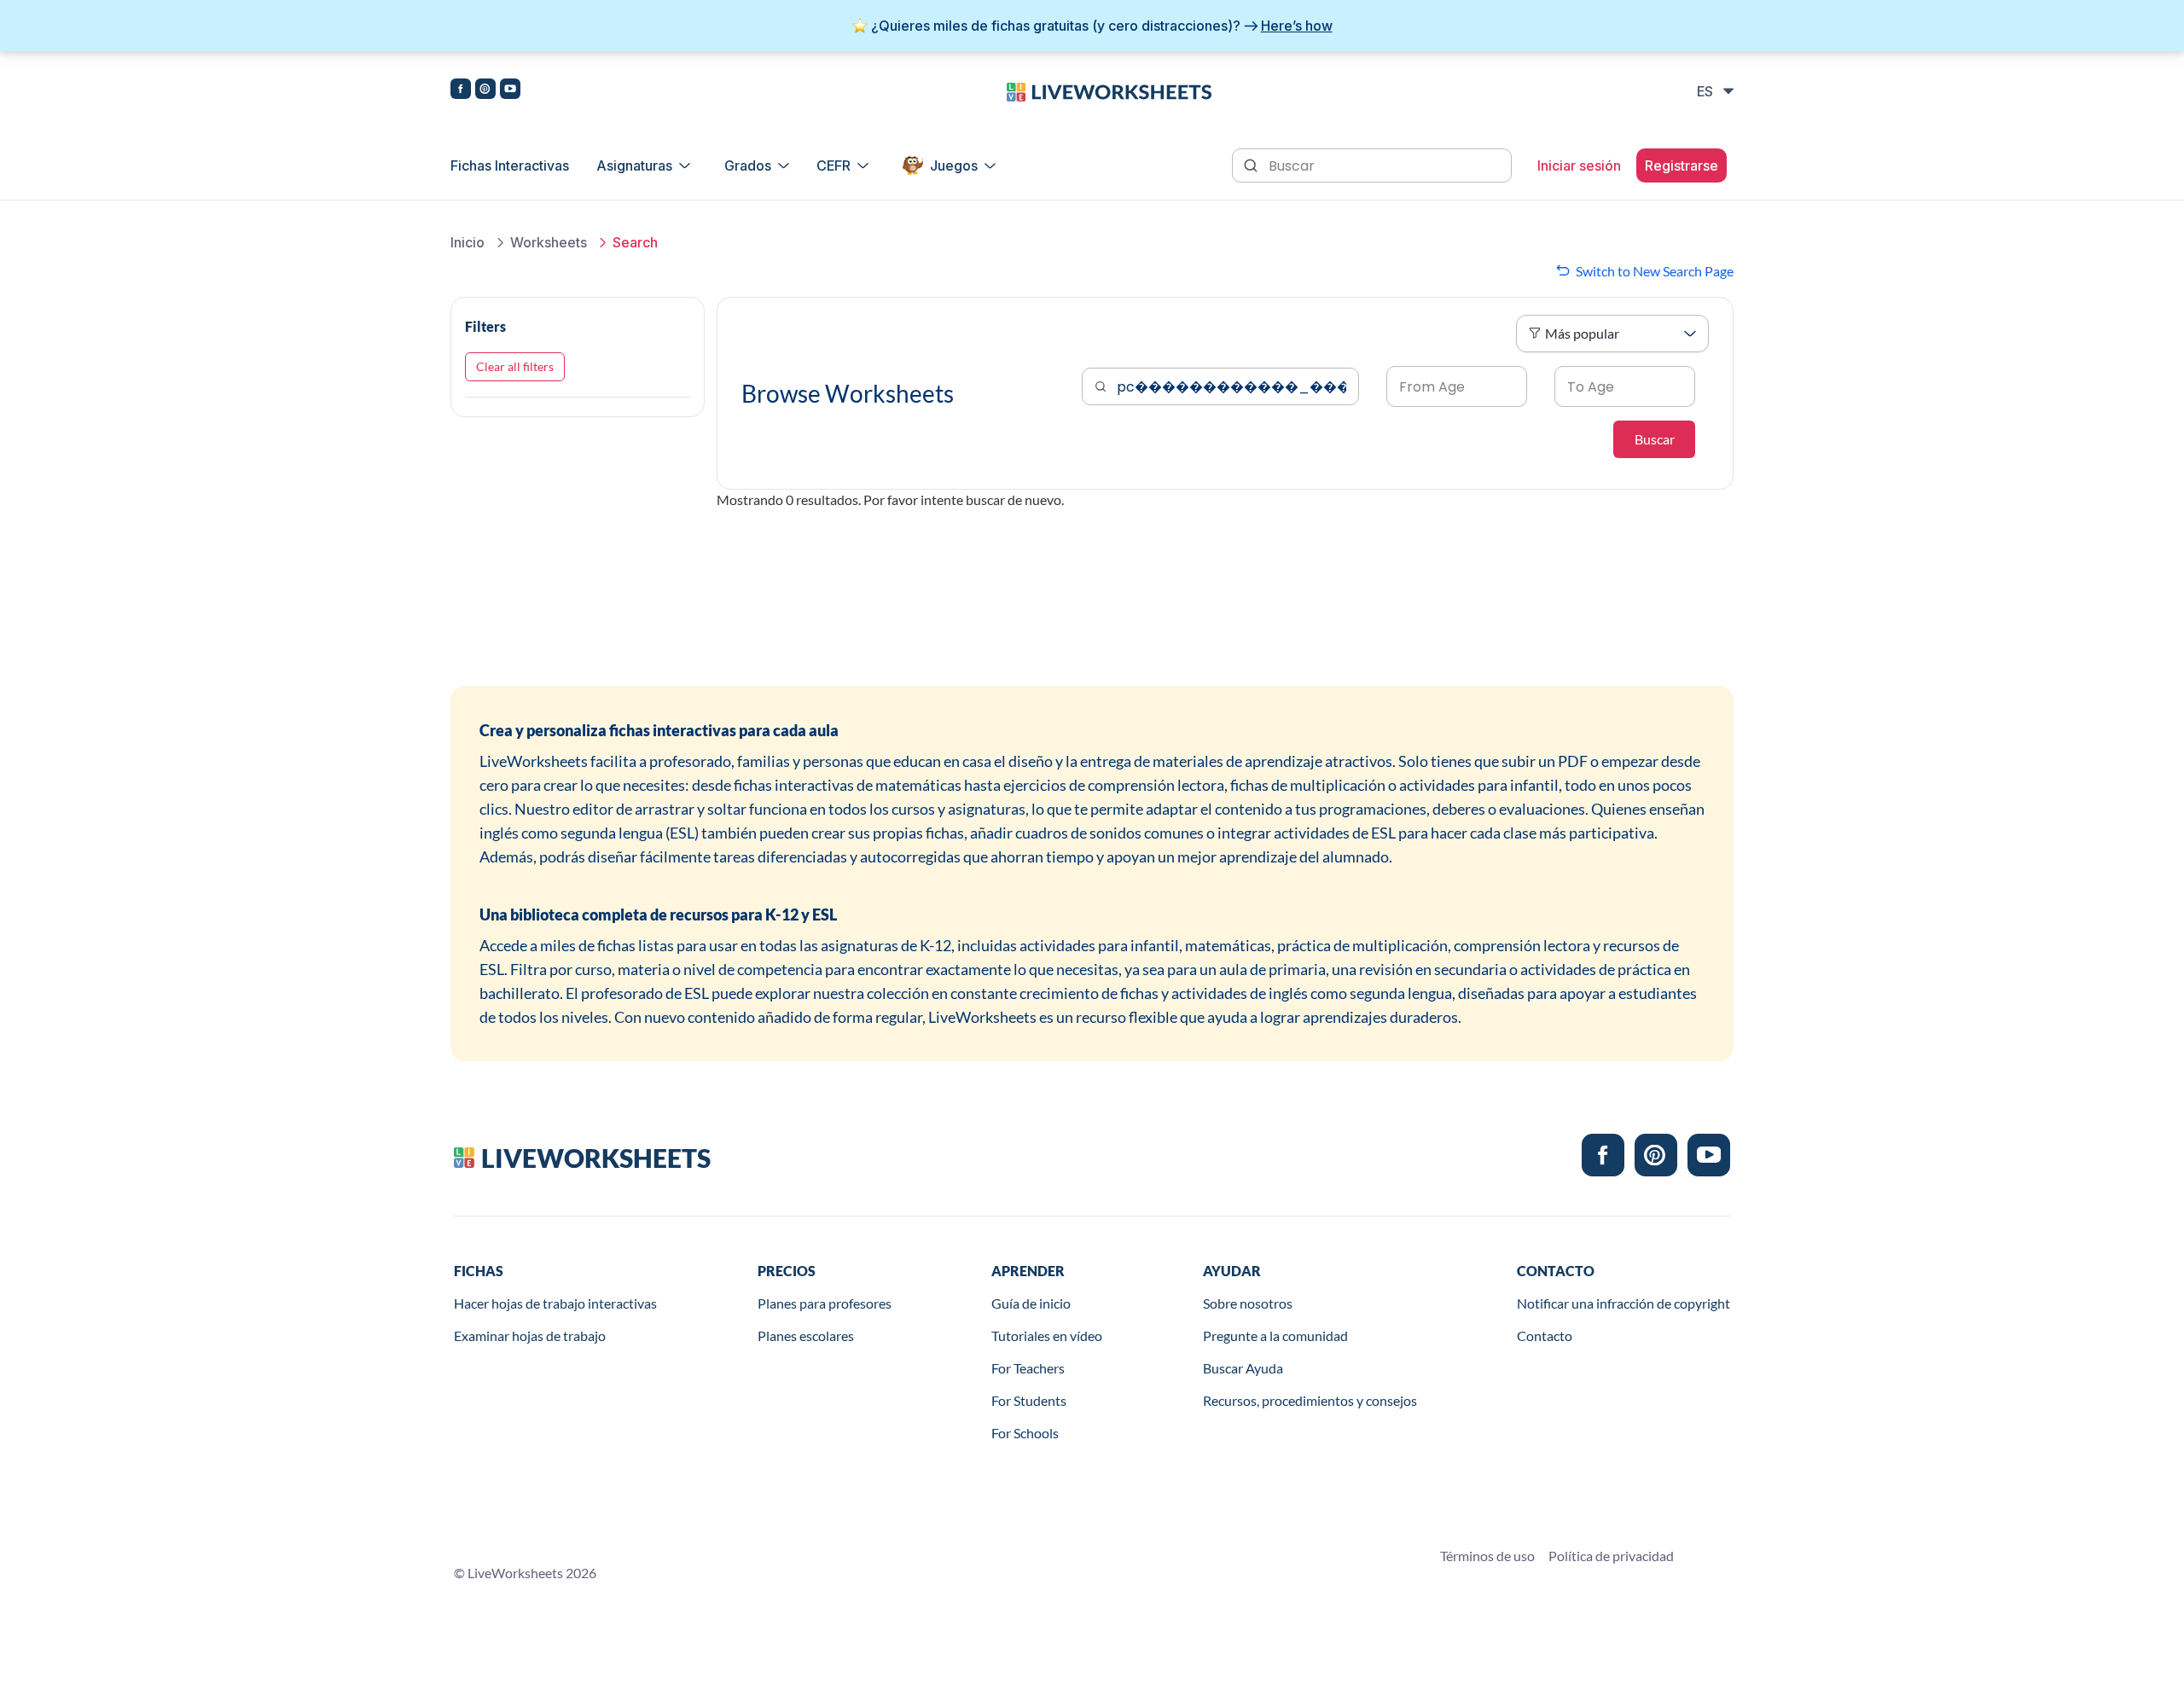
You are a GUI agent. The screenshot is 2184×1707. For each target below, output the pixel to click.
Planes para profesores (825, 1303)
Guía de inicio (1031, 1303)
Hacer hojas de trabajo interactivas (555, 1303)
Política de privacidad (1611, 1556)
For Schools (1025, 1433)
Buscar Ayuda (1243, 1368)
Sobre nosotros (1248, 1303)
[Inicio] (1109, 90)
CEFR (834, 165)
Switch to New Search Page (1655, 271)
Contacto (1545, 1335)
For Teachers (1028, 1368)
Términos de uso (1487, 1556)
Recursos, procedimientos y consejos (1310, 1400)
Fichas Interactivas (510, 165)
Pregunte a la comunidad (1275, 1335)
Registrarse (1682, 165)
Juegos (954, 165)
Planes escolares (806, 1335)
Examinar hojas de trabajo (530, 1335)
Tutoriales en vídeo (1047, 1335)
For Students (1029, 1400)
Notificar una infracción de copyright (1623, 1303)
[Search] (1252, 164)
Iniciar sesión (1579, 165)
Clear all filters (515, 366)
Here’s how (1297, 26)
